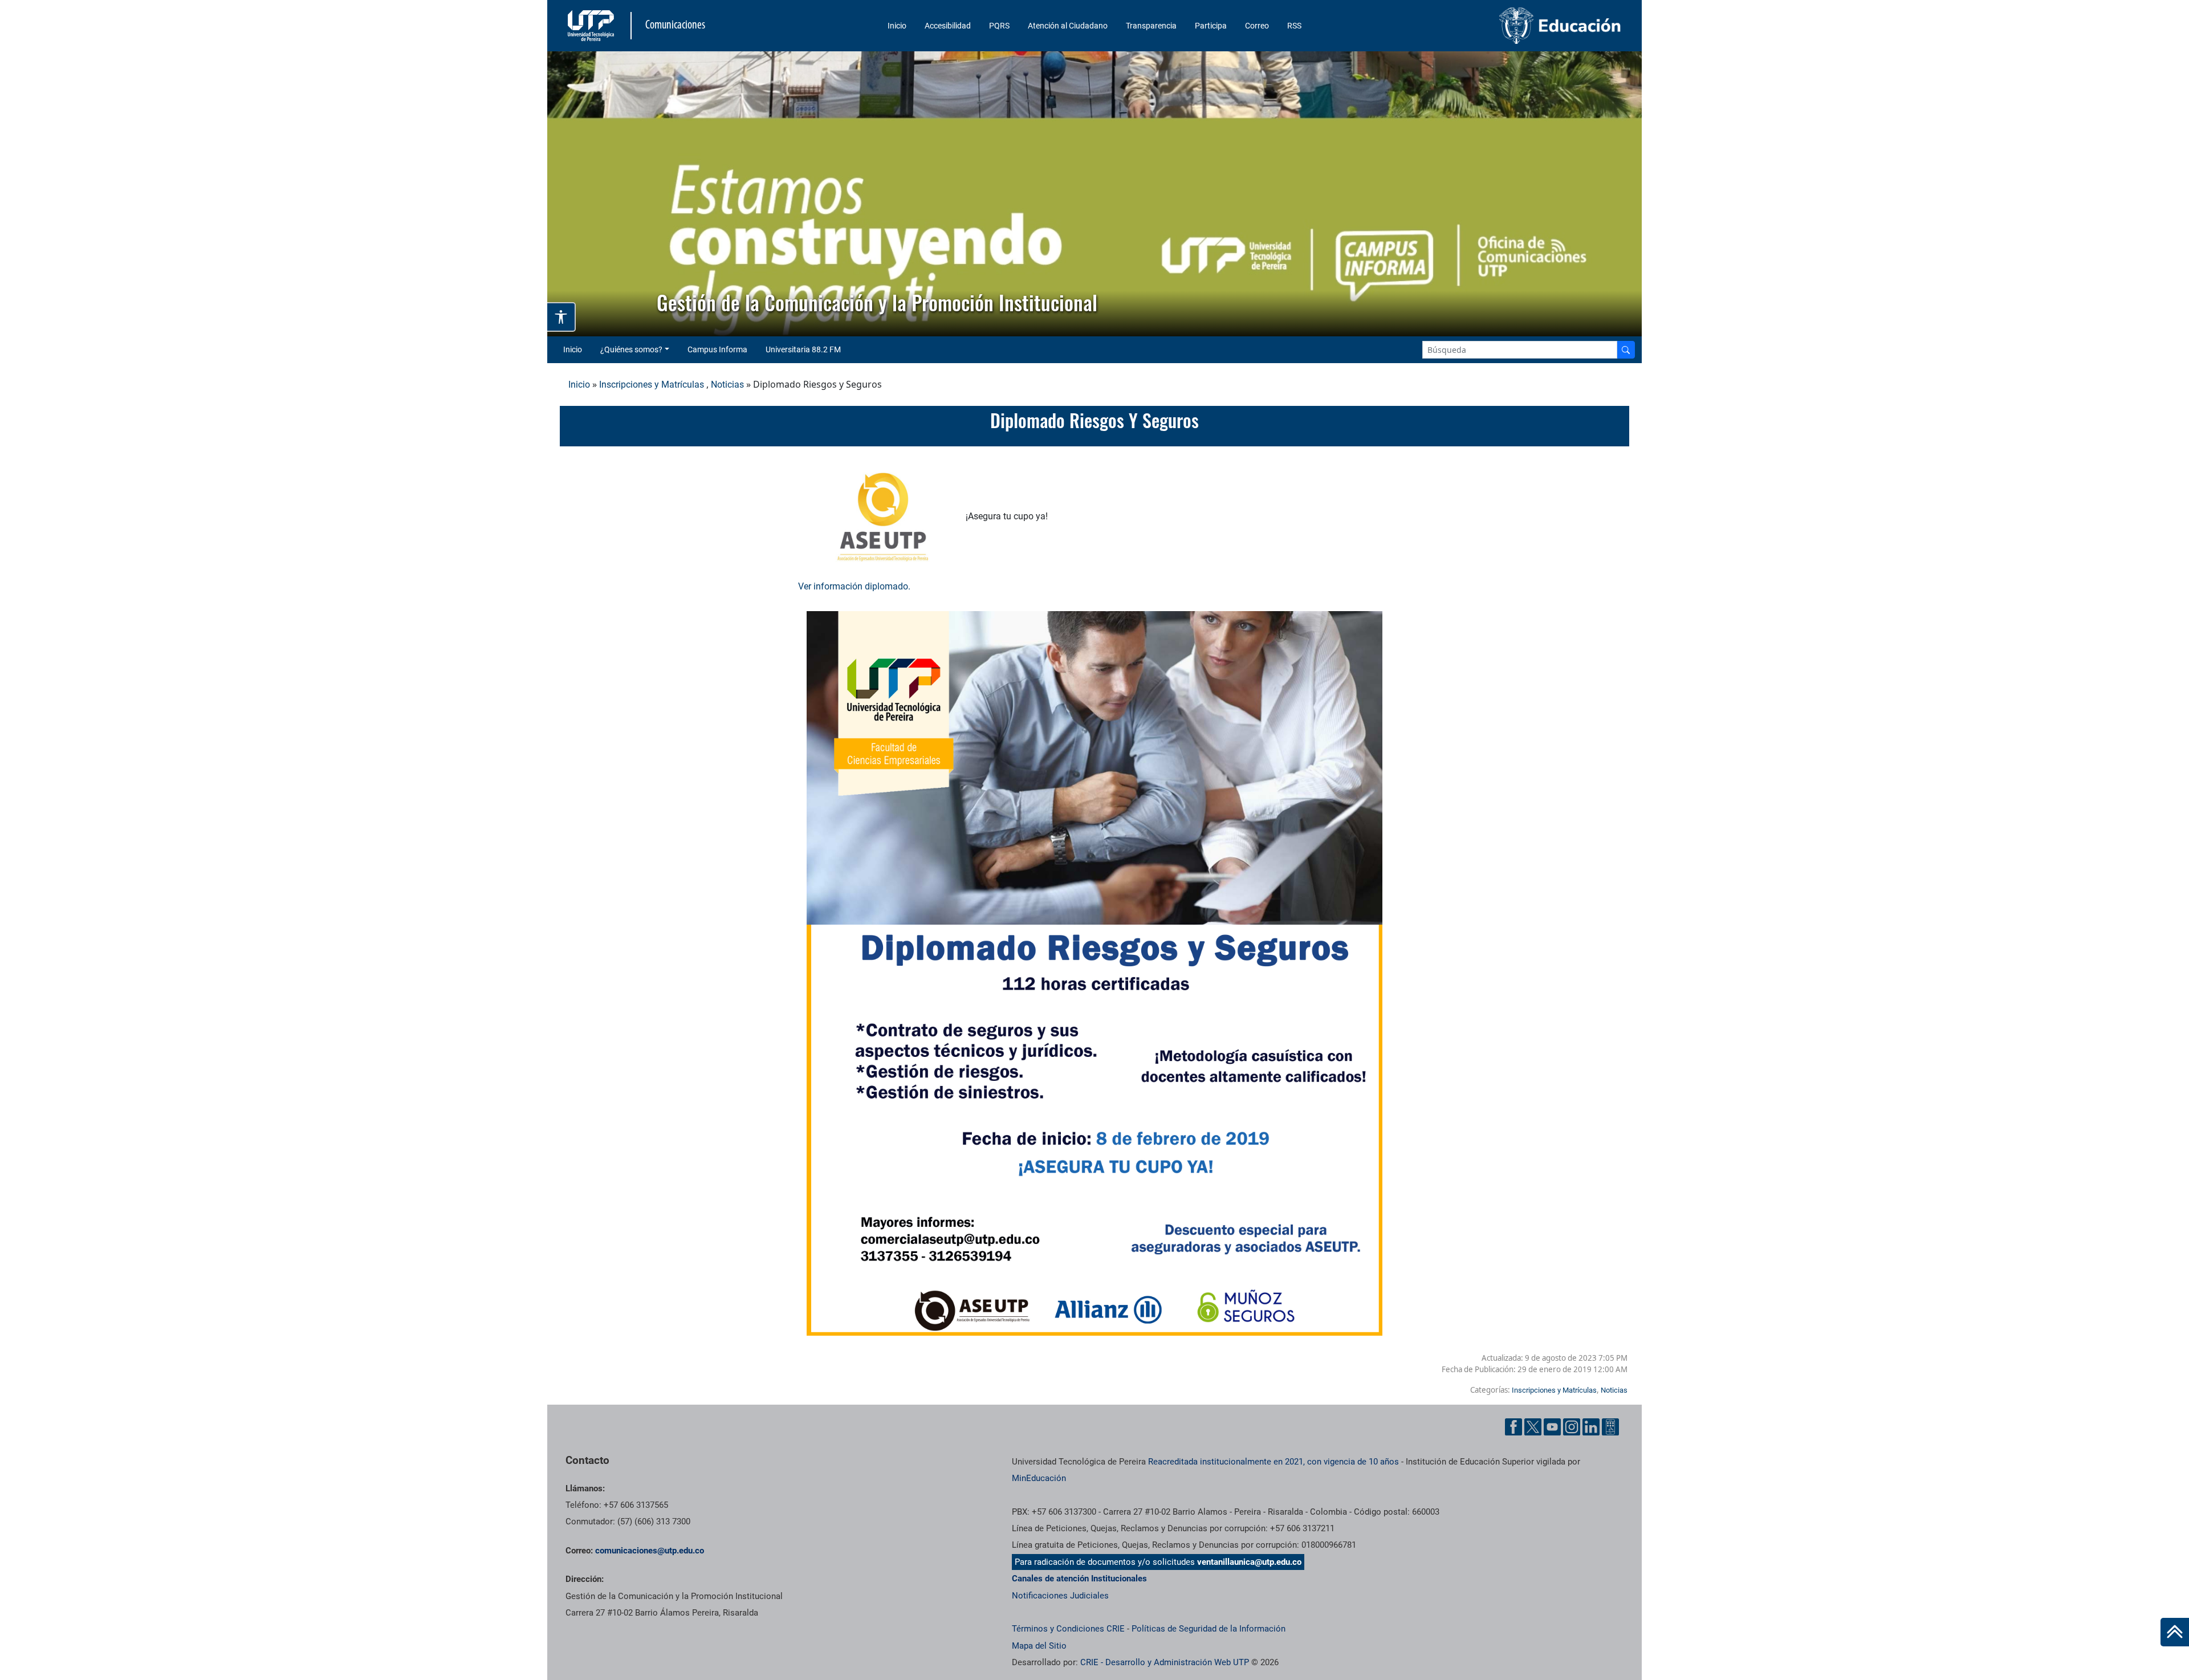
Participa (1211, 26)
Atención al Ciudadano (1068, 26)
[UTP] (592, 26)
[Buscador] (1626, 350)
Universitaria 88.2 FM (803, 349)
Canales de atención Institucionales (1079, 1579)
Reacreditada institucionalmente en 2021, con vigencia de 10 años (1273, 1462)
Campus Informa (717, 349)
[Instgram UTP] (1572, 1427)
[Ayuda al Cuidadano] (1610, 1427)
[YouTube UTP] (1552, 1427)
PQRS (999, 26)
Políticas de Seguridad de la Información (1209, 1629)
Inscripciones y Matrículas (652, 385)
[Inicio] (2175, 1632)
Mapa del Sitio (1039, 1646)
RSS (1294, 26)
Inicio (897, 26)
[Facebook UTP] (1513, 1427)
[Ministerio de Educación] (1500, 26)
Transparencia (1151, 26)
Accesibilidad (948, 26)
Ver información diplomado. (854, 586)
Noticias (727, 385)
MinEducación (1039, 1478)
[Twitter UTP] (1533, 1427)
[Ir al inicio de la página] (2175, 1632)
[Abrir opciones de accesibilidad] (562, 317)
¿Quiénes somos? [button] (631, 349)
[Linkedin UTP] (1591, 1427)
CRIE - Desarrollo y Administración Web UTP (1165, 1662)
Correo (1257, 26)
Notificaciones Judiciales (1060, 1596)
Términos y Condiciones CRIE (1068, 1629)
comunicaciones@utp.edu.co (650, 1551)
